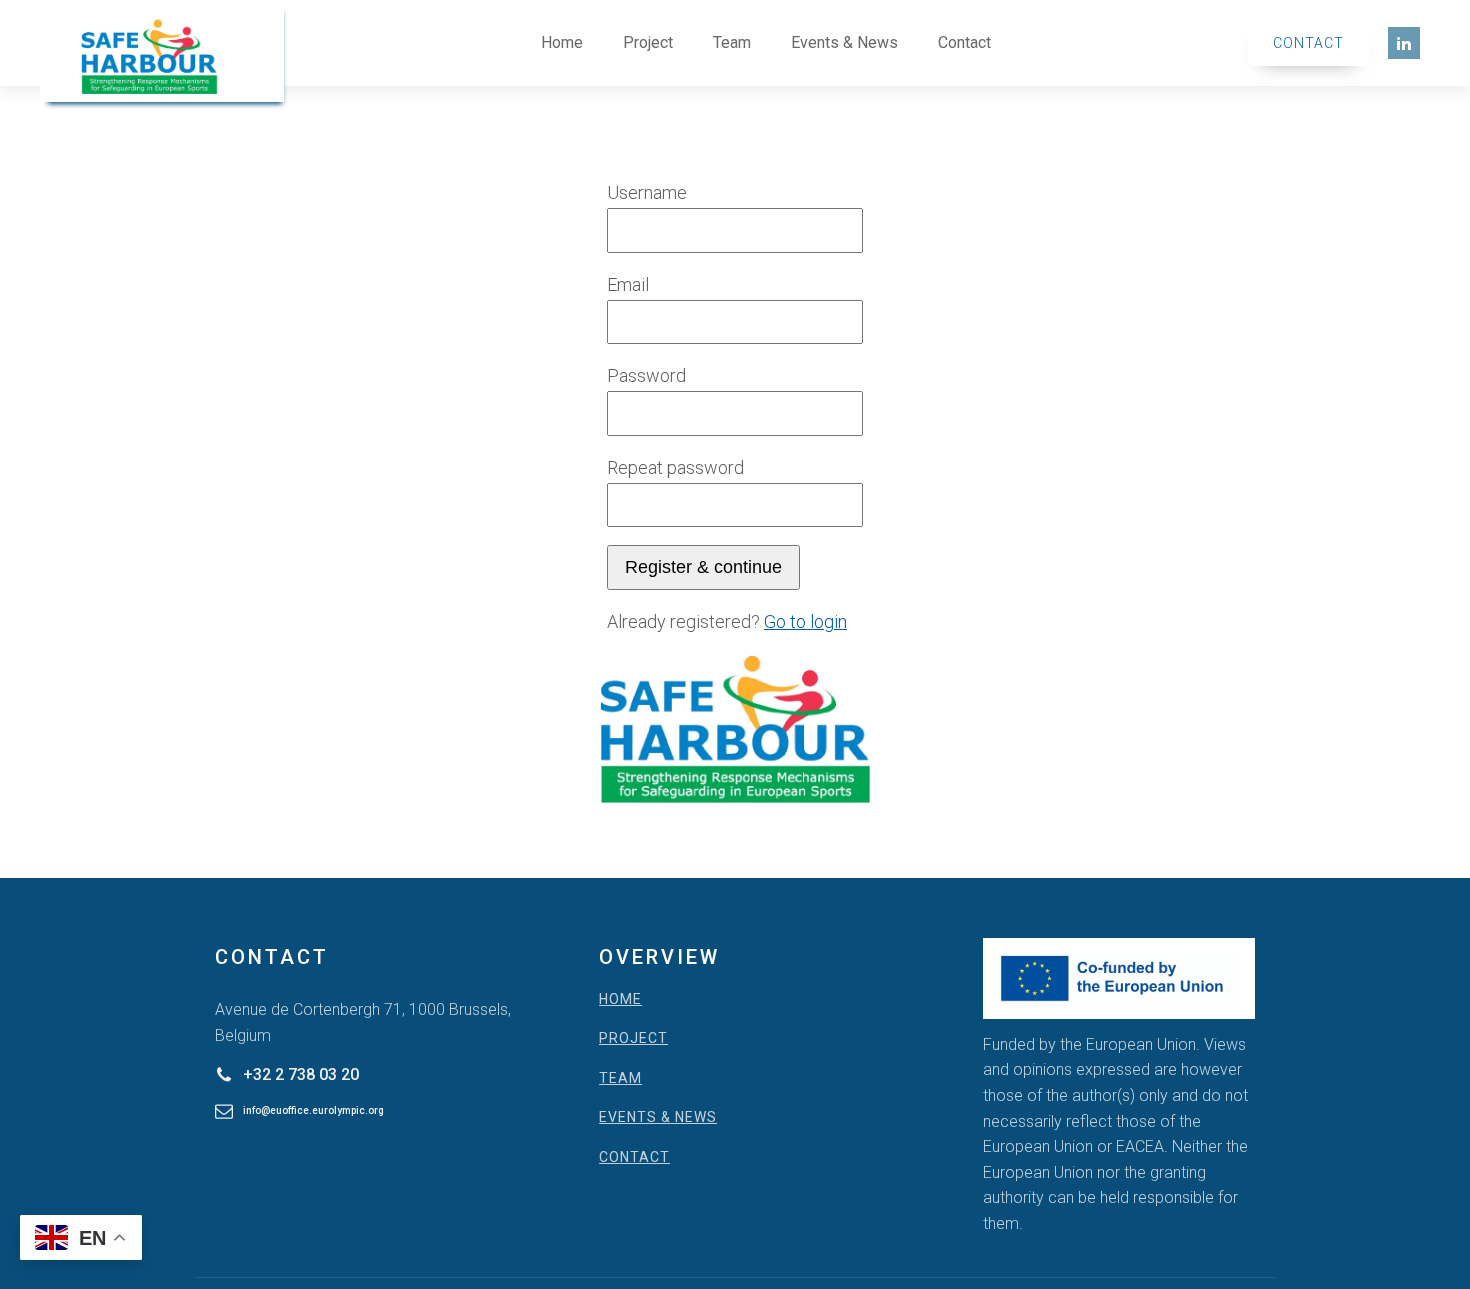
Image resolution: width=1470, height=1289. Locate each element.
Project (648, 42)
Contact (964, 42)
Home (562, 42)
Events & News (844, 42)
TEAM (620, 1078)
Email (628, 284)
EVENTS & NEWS (658, 1117)
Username (647, 192)
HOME (620, 999)
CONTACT (634, 1157)
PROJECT (633, 1038)
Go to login (805, 621)
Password (646, 375)
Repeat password (675, 467)
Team (732, 42)
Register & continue (703, 567)
